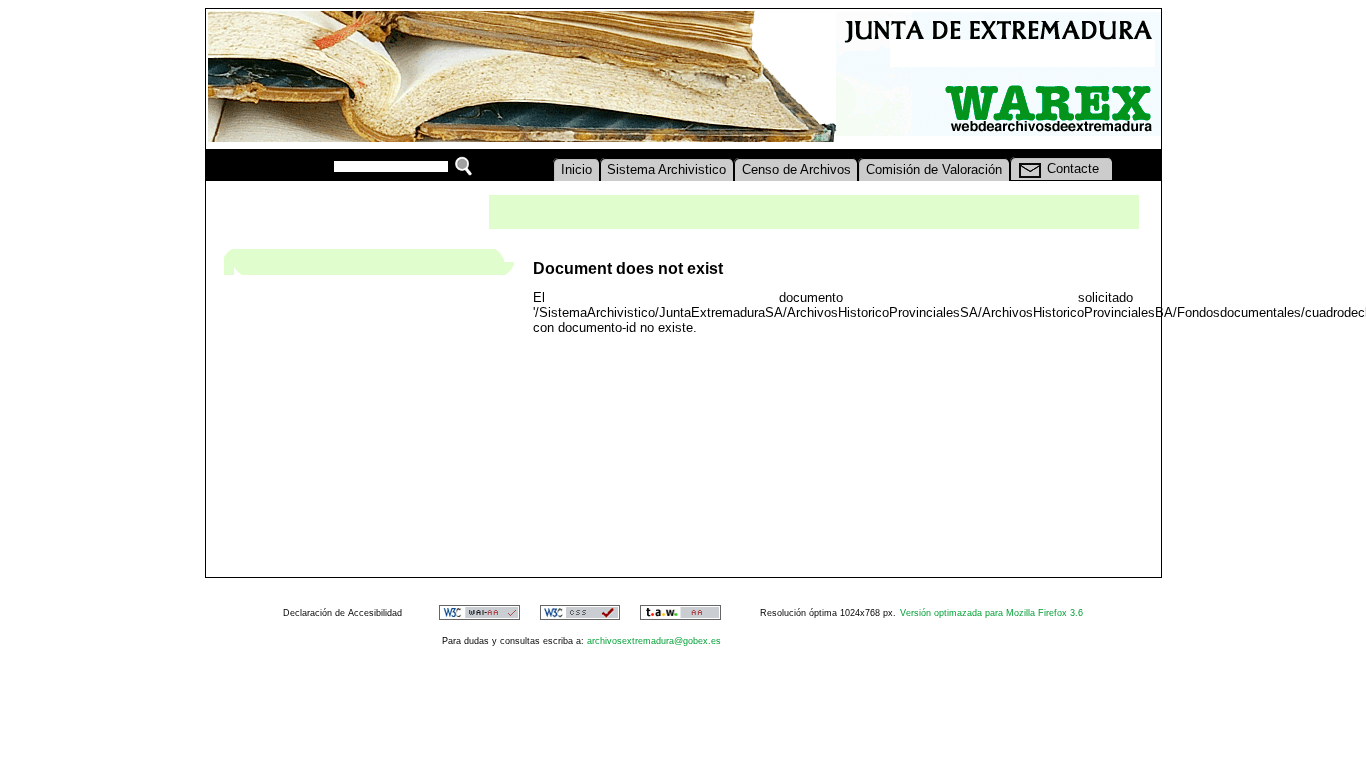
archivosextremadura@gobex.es (654, 641)
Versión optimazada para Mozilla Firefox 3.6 (991, 613)
